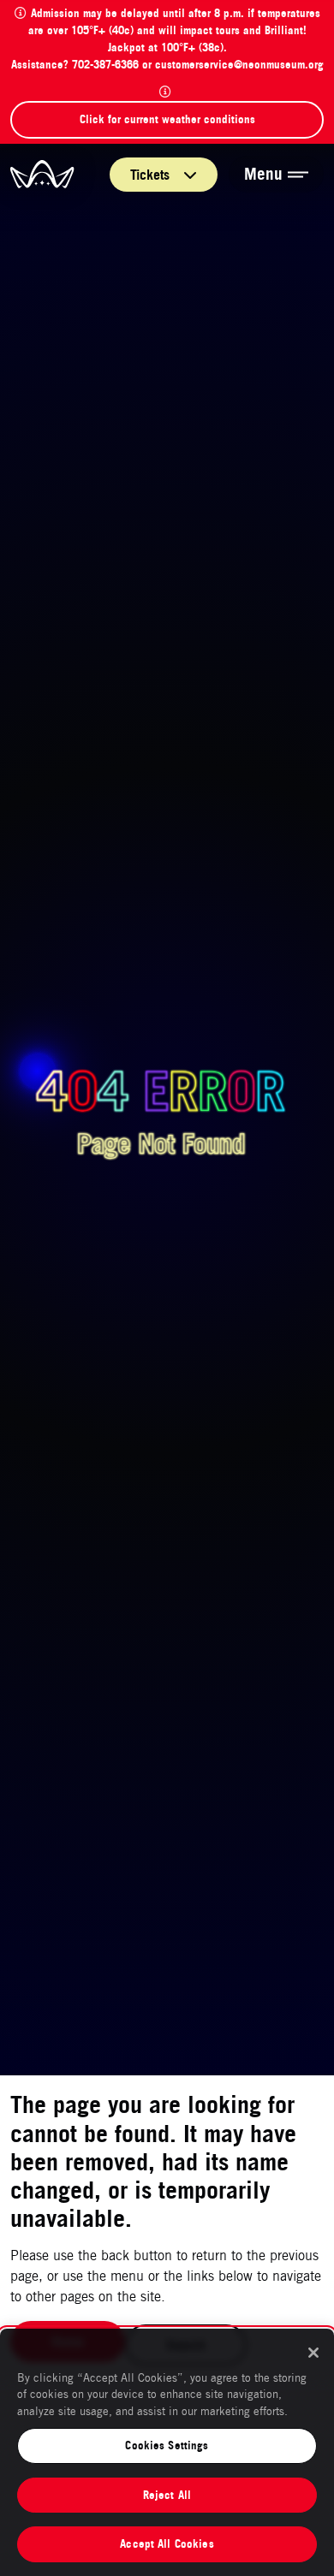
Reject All (167, 2495)
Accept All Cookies (167, 2543)
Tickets (152, 175)
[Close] (313, 2353)
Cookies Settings (167, 2445)
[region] (167, 2452)
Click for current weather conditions (167, 119)
